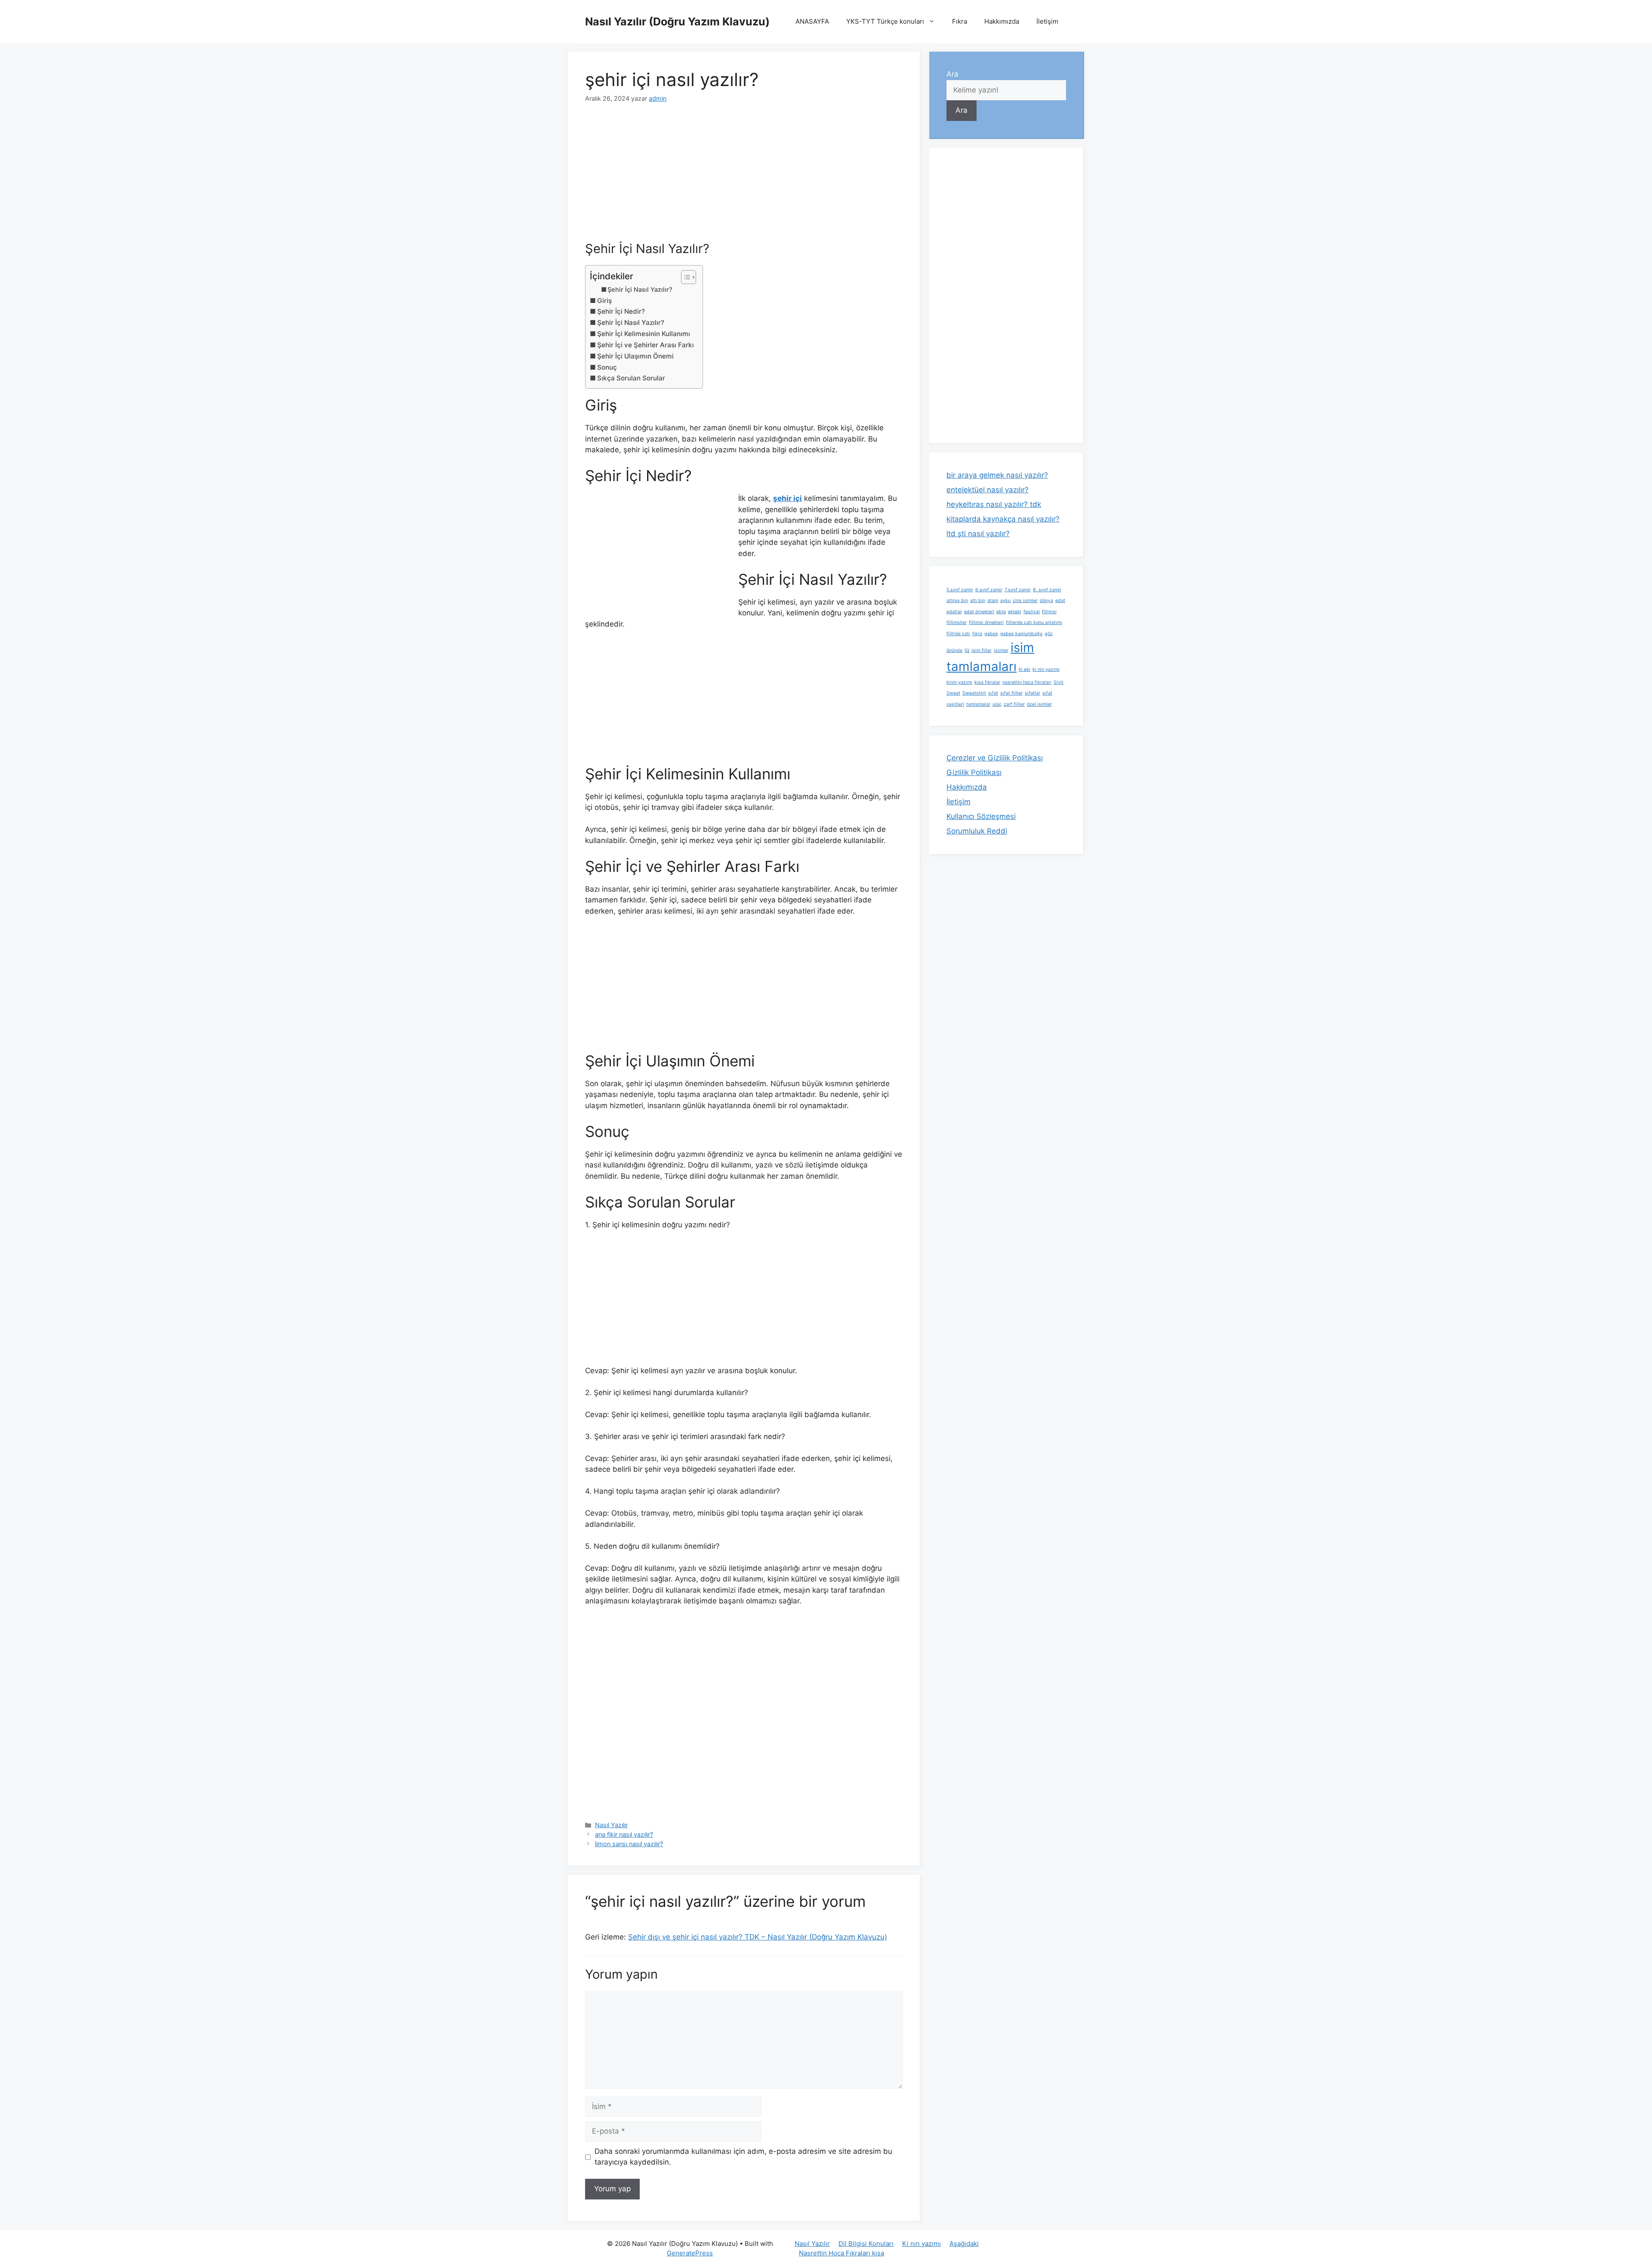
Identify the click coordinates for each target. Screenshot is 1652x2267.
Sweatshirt (974, 693)
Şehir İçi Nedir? (621, 311)
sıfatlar (1032, 693)
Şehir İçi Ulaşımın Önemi (635, 356)
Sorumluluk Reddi (977, 831)
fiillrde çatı (958, 634)
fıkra (977, 634)
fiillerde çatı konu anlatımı (1034, 622)
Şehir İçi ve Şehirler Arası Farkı (646, 345)
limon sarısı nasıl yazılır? (629, 1844)
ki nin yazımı (1046, 669)
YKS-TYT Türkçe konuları (885, 21)
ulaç (997, 704)
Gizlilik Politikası (974, 772)
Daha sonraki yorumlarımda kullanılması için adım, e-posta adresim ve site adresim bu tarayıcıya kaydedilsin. (743, 2157)
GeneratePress (690, 2253)
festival (1032, 612)
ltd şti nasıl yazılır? (978, 534)
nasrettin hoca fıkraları (1027, 682)
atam (993, 601)
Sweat (953, 693)
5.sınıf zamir (960, 590)
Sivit (1059, 682)
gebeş (991, 634)
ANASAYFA (812, 21)
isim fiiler (982, 650)
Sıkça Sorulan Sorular (631, 378)
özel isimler (1039, 704)
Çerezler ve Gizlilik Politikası (995, 758)
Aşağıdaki (964, 2244)
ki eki (1025, 669)
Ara (952, 74)
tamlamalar (978, 704)
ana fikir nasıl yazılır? (624, 1834)
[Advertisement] (744, 178)
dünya (1046, 601)
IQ (967, 650)
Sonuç (607, 367)
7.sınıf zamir (1018, 590)
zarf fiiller (1014, 704)
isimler (1001, 650)
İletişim (1047, 21)
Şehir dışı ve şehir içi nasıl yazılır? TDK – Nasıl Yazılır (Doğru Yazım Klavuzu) (758, 1937)
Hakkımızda (1002, 21)
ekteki (1015, 612)
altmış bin (957, 601)
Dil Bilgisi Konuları (866, 2244)
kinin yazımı (959, 682)
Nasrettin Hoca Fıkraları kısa (841, 2253)
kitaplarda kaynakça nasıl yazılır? (1003, 519)
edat (1060, 601)
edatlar (954, 612)
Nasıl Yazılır (611, 1825)
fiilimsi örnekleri (986, 622)
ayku (1005, 601)
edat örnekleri (979, 612)
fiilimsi (1049, 612)
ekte (1001, 612)
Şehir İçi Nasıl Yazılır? (640, 290)
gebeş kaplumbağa (1021, 634)
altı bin (978, 601)
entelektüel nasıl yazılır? (988, 490)
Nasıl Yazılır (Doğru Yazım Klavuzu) (677, 22)
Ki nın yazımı (922, 2244)
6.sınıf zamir (989, 590)
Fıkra (960, 21)
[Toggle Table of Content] (684, 277)
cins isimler (1025, 601)
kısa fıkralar (987, 682)
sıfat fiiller (1011, 693)
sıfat (993, 693)
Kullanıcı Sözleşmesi (981, 816)
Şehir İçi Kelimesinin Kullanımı (644, 334)
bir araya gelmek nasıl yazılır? (997, 475)
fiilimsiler (957, 622)
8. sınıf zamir (1047, 590)
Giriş (604, 301)
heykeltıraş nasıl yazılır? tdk (994, 504)
